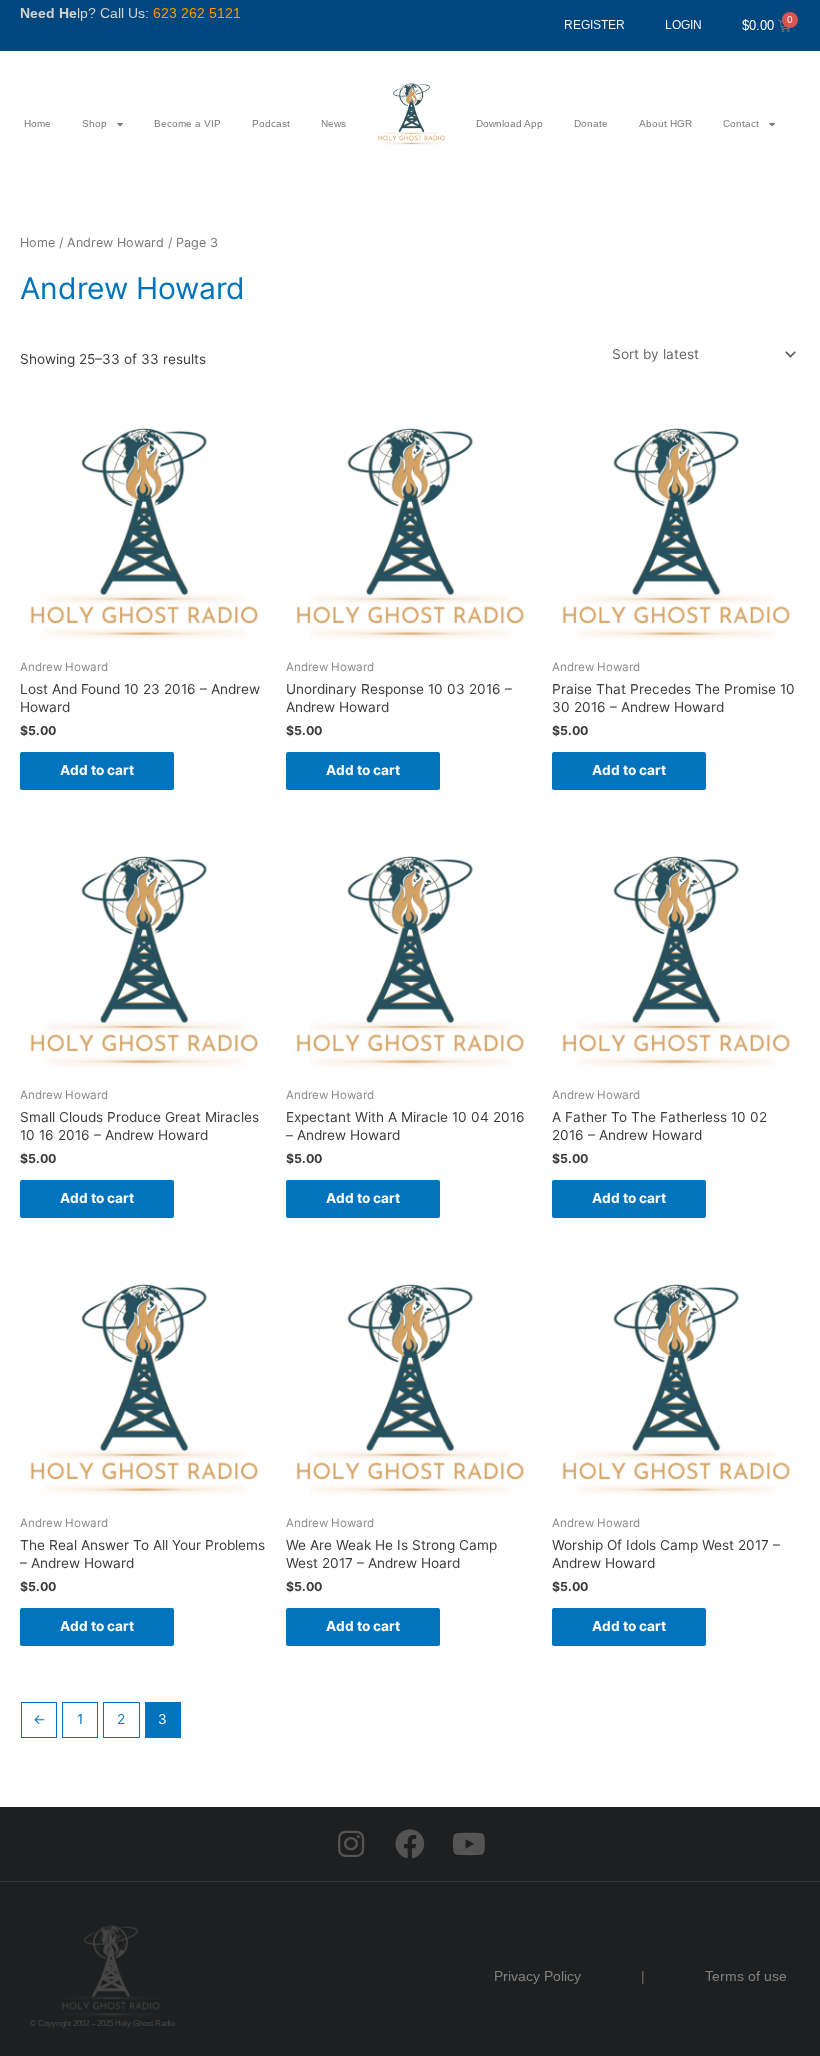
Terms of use (746, 1976)
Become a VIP (187, 123)
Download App (509, 123)
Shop (94, 123)
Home (37, 123)
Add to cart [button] (97, 770)
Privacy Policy (537, 1976)
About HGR (665, 123)
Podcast (271, 123)
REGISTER (594, 25)
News (333, 123)
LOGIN (683, 25)
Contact (741, 123)
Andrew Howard (115, 242)
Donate (591, 123)
